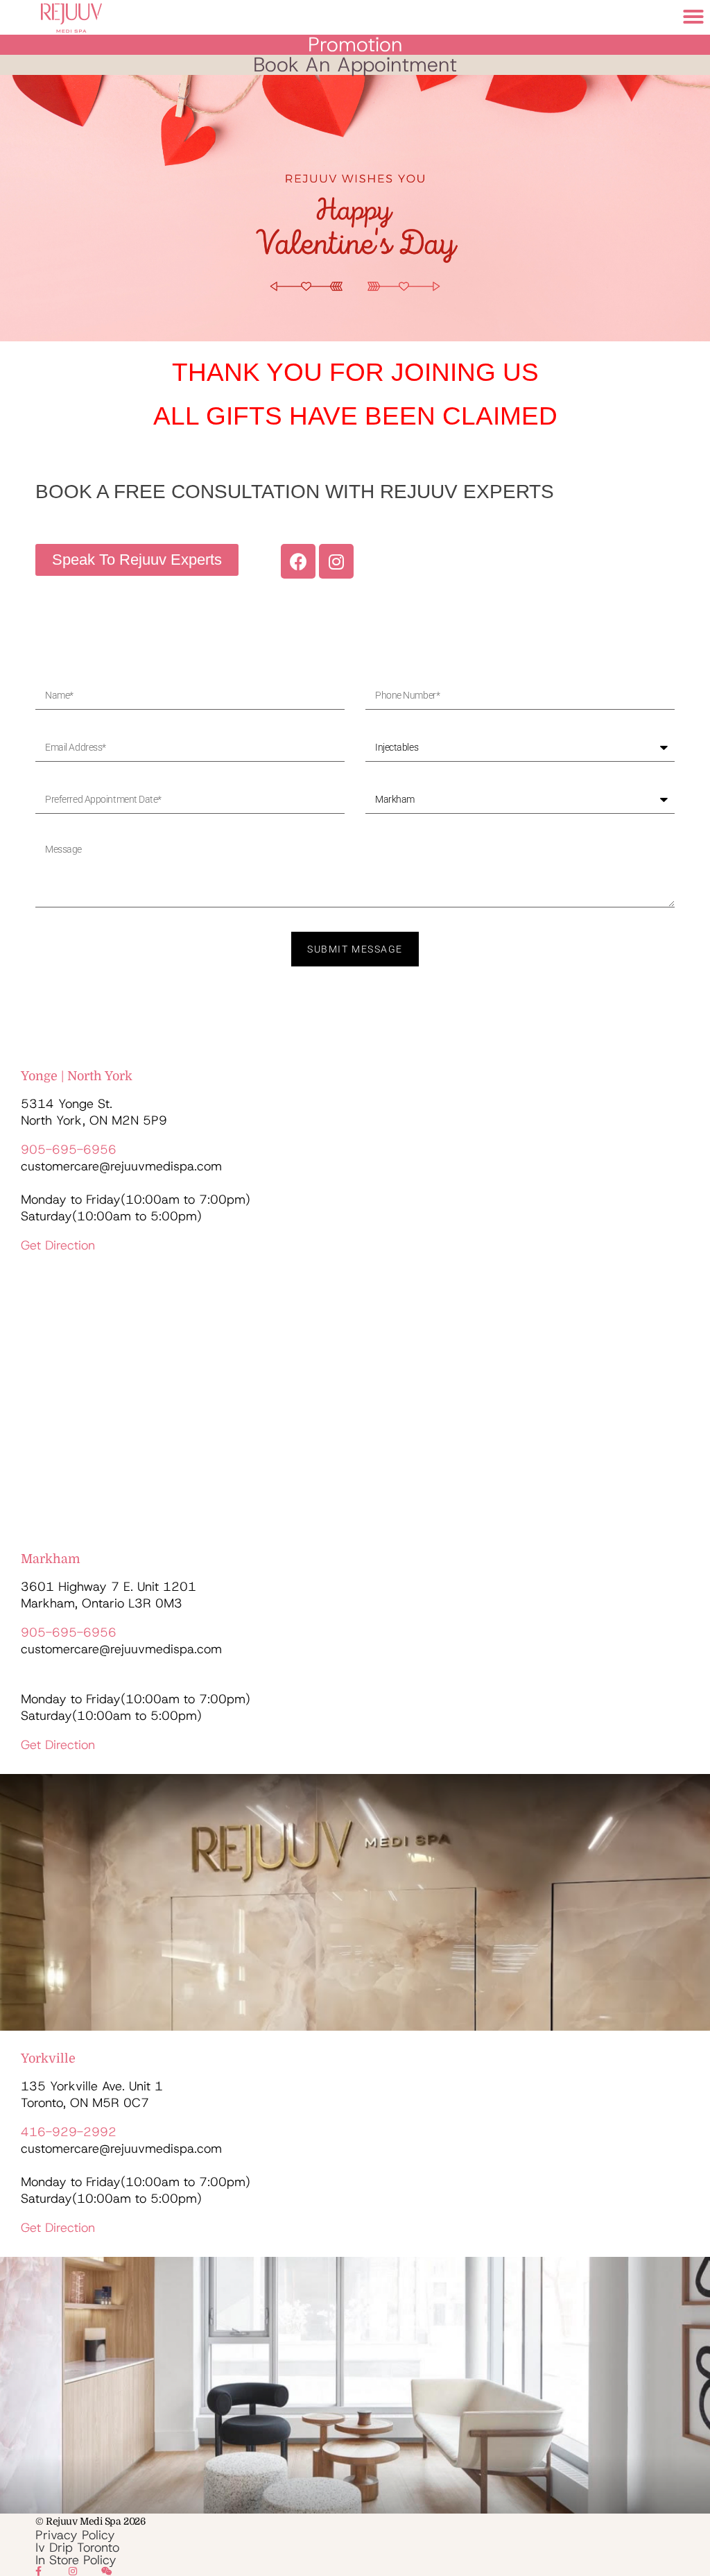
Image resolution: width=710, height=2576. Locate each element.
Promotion (355, 44)
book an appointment (355, 65)
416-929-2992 (69, 2132)
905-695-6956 (69, 1150)
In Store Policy (76, 2560)
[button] (693, 17)
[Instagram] (336, 561)
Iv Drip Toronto (77, 2548)
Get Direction (58, 1245)
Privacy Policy (75, 2535)
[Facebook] (298, 561)
